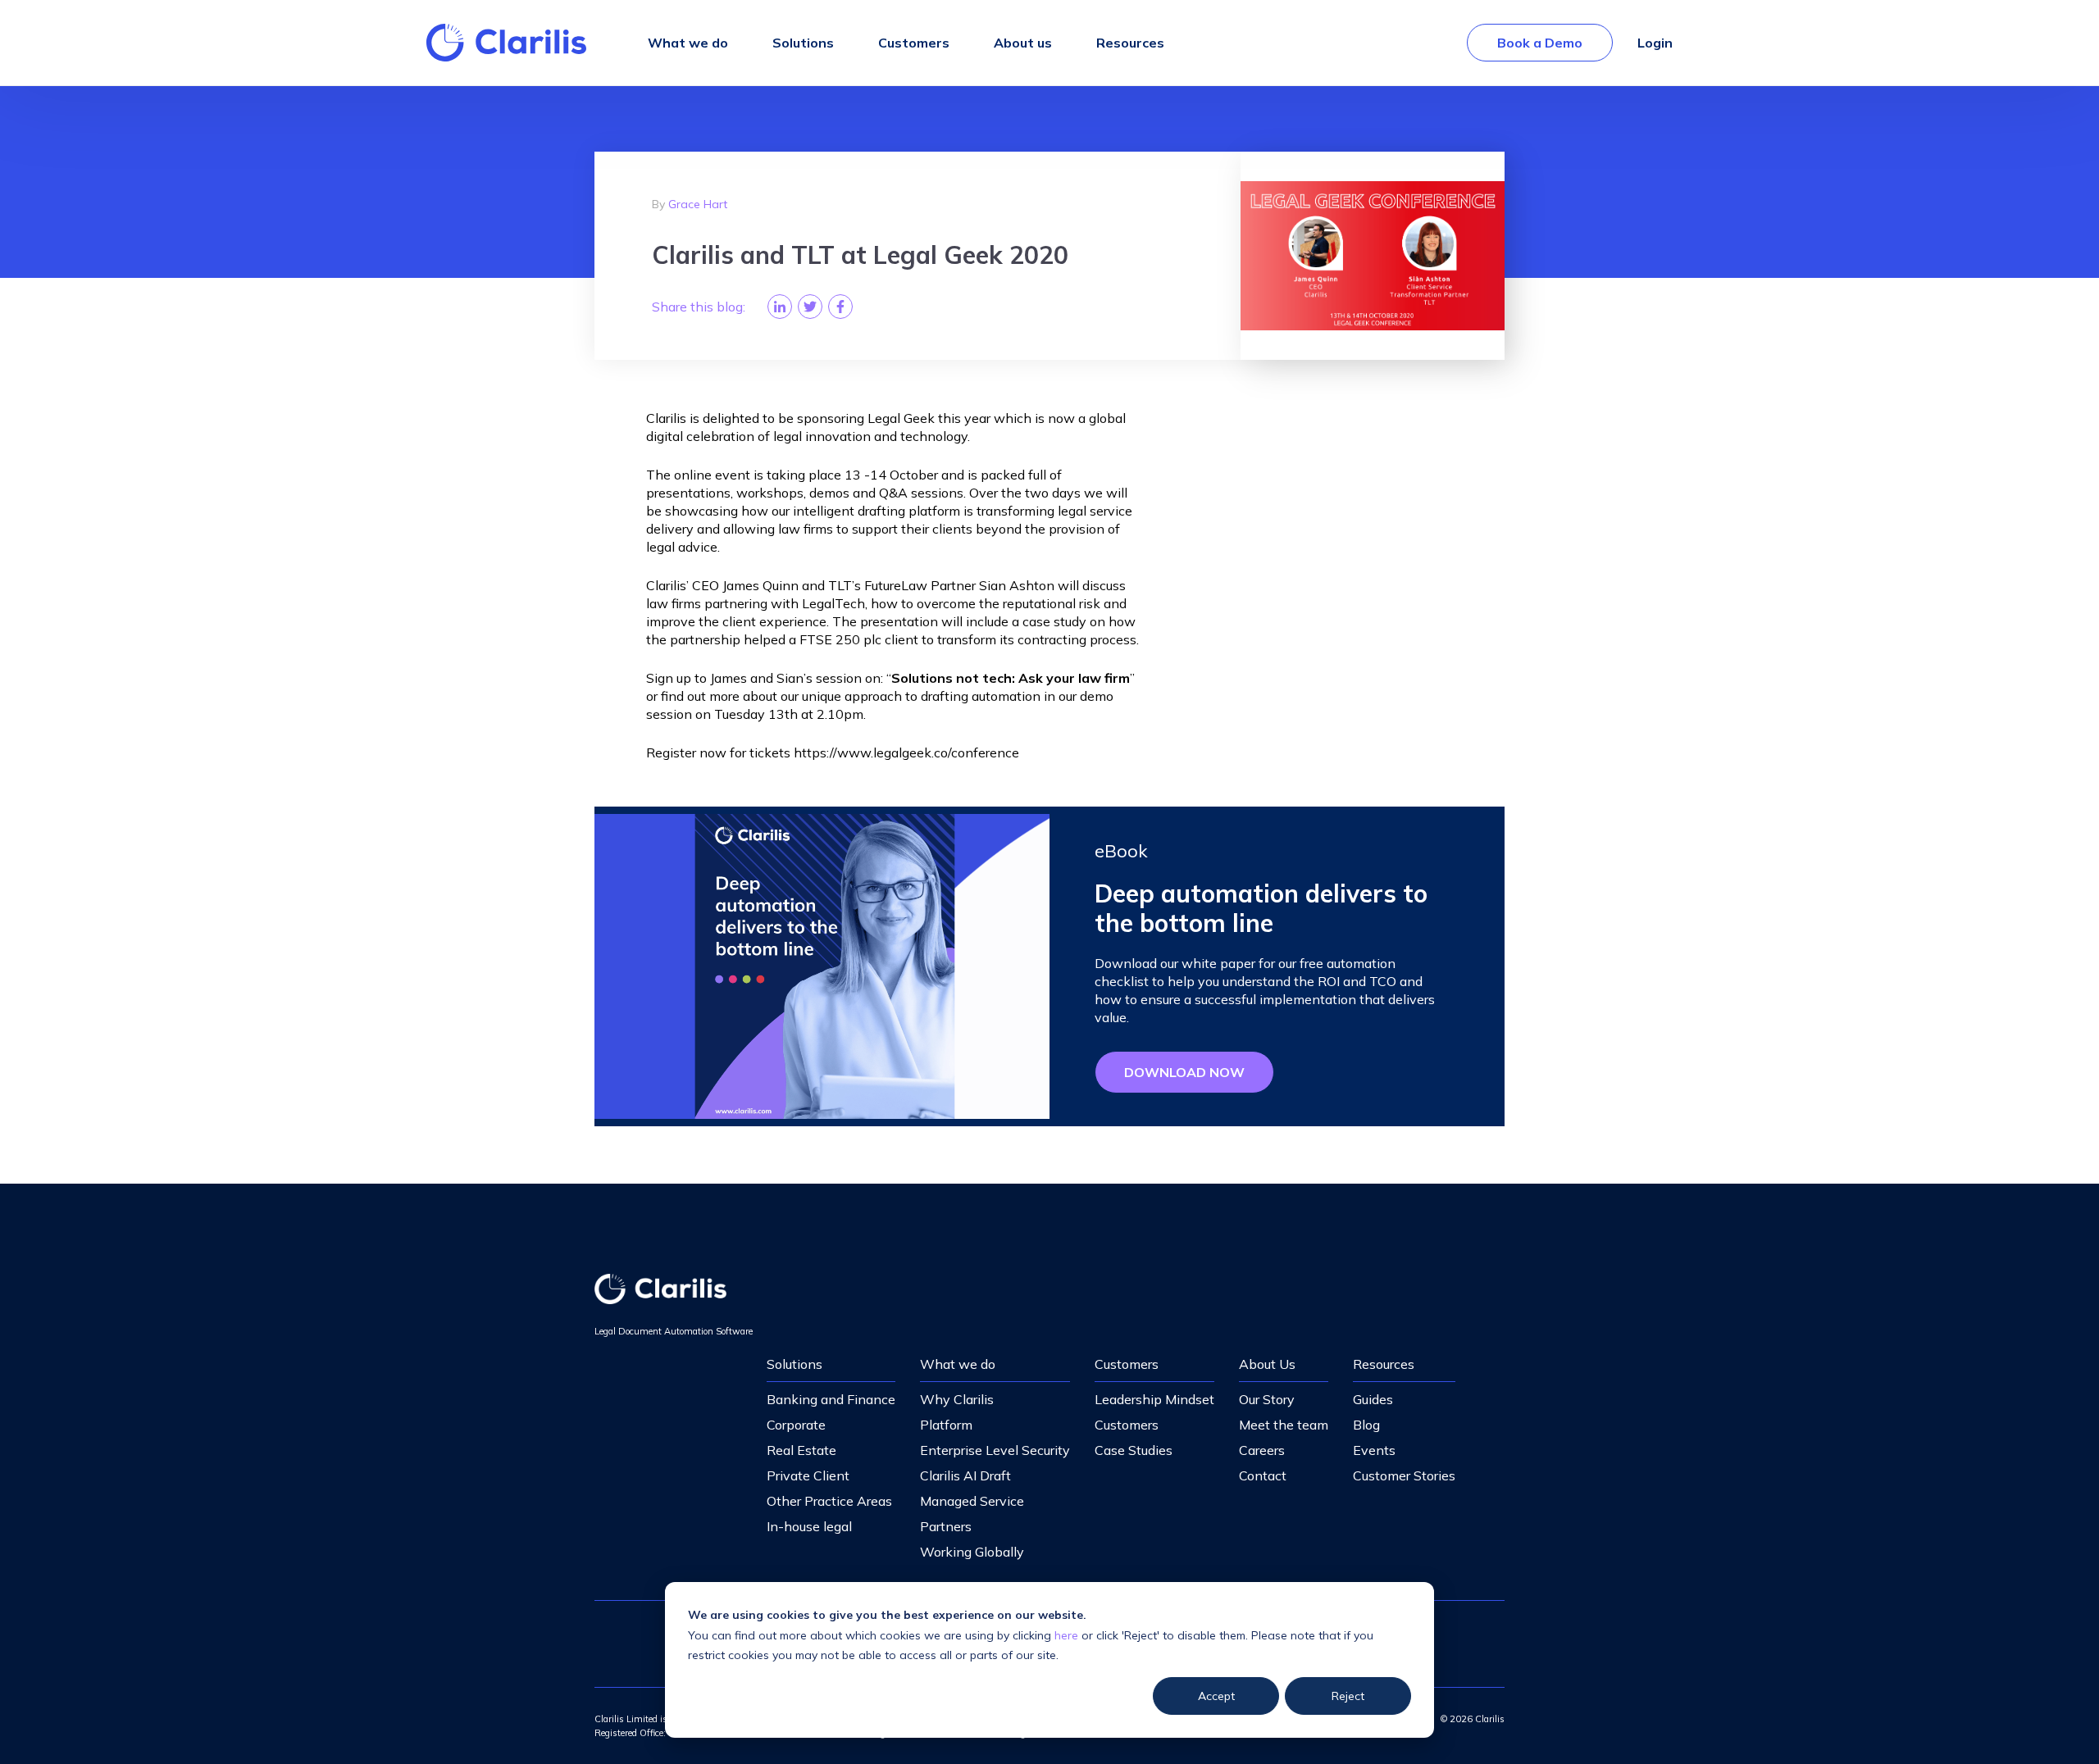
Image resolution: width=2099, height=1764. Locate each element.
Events (1374, 1450)
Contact (1263, 1475)
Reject (1348, 1696)
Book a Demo (1540, 43)
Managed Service (972, 1501)
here (1066, 1635)
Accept (1216, 1696)
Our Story (1267, 1399)
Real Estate (801, 1450)
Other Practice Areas (829, 1501)
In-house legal (809, 1526)
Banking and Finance (831, 1399)
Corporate (796, 1425)
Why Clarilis (957, 1399)
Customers (1127, 1364)
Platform (946, 1425)
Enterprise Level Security (995, 1450)
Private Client (808, 1475)
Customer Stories (1404, 1475)
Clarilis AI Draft (965, 1475)
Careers (1262, 1450)
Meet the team (1284, 1425)
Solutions (795, 1364)
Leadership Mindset (1154, 1399)
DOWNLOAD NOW (1184, 1072)
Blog (1366, 1425)
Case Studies (1134, 1450)
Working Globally (972, 1552)
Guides (1373, 1399)
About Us (1267, 1364)
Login (1655, 43)
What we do (958, 1364)
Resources (1384, 1364)
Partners (946, 1526)
